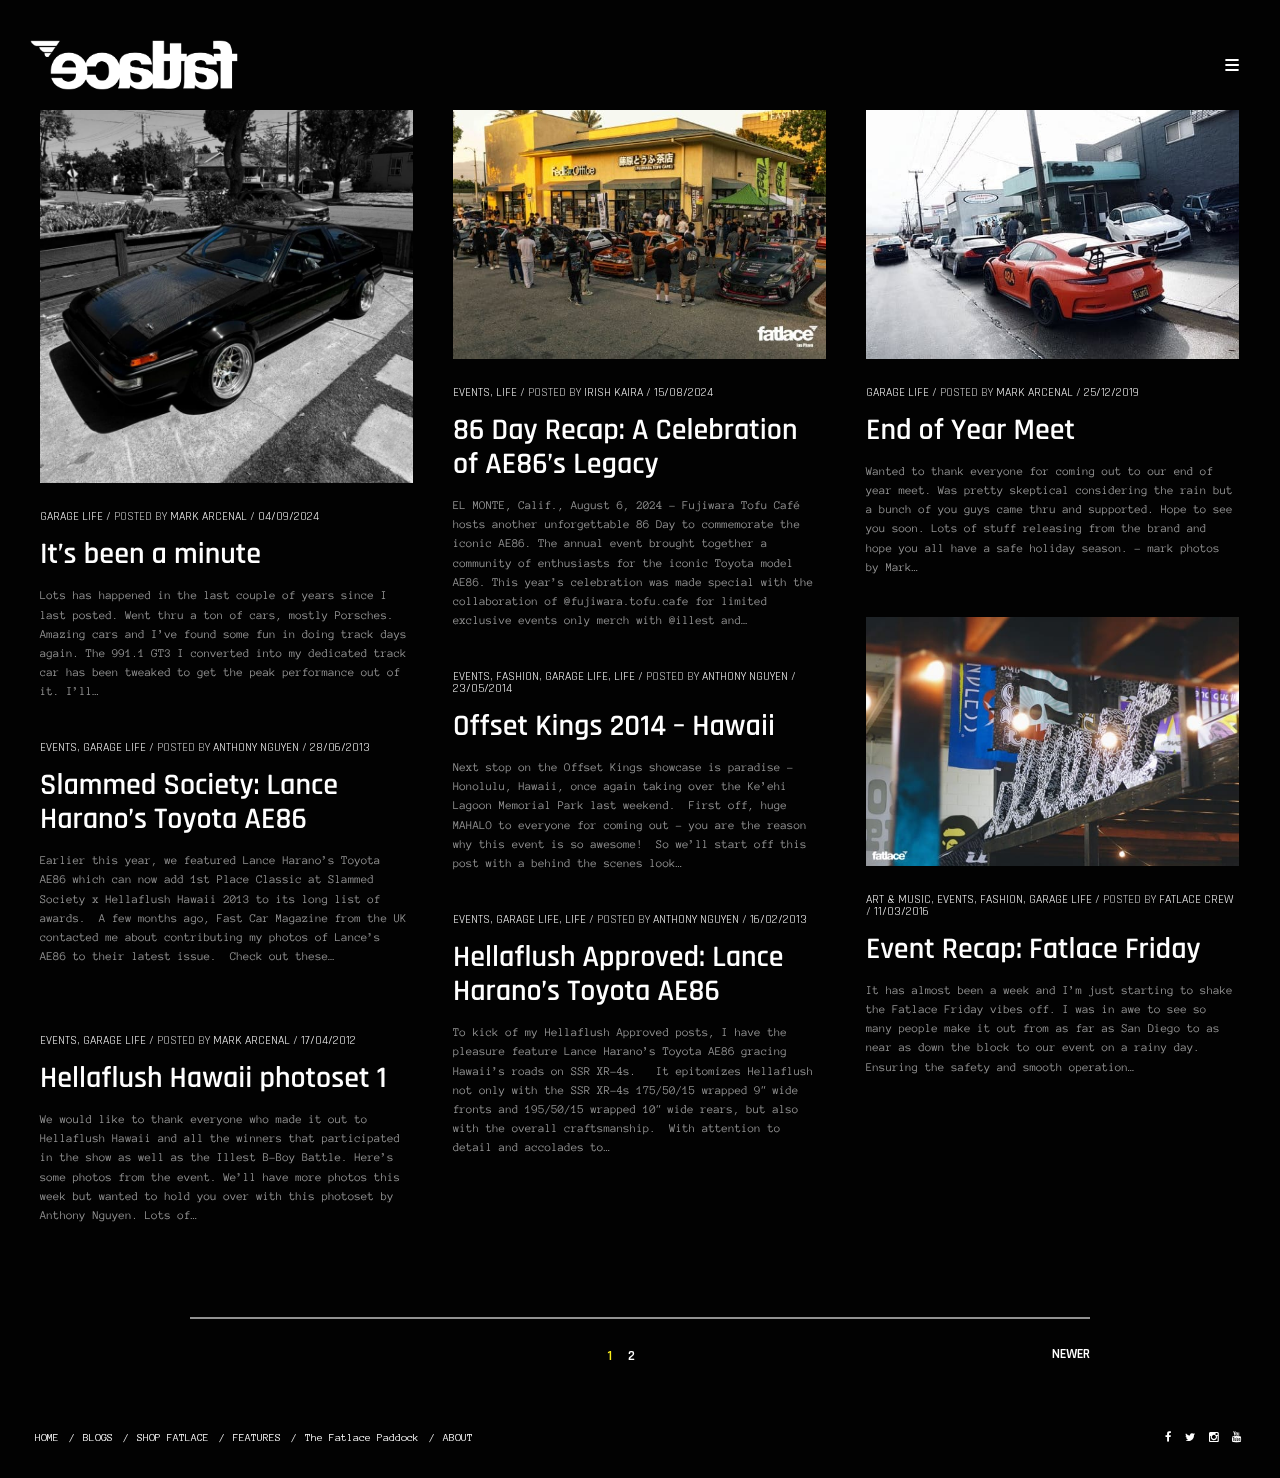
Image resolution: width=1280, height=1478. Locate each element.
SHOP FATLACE (173, 1437)
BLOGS (98, 1437)
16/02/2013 (778, 919)
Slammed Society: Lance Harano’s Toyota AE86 (189, 803)
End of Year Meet (970, 431)
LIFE (506, 392)
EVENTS (471, 392)
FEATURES (257, 1437)
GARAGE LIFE (71, 516)
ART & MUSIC (898, 899)
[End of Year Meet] (1052, 233)
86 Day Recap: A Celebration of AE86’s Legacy (625, 448)
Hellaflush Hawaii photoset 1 (213, 1079)
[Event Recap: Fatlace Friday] (1052, 740)
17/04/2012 (328, 1040)
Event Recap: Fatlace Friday (1033, 950)
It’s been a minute (150, 555)
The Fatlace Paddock (362, 1437)
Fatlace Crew (1196, 899)
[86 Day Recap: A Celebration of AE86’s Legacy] (639, 233)
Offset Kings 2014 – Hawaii (614, 727)
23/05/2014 (482, 688)
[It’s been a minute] (226, 295)
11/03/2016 (901, 911)
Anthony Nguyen (745, 676)
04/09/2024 (288, 516)
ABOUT (458, 1437)
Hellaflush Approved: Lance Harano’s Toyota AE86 (618, 975)
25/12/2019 (1111, 392)
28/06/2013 (340, 747)
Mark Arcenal (208, 516)
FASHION (1001, 899)
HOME (47, 1437)
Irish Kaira (613, 392)
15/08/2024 (683, 392)
